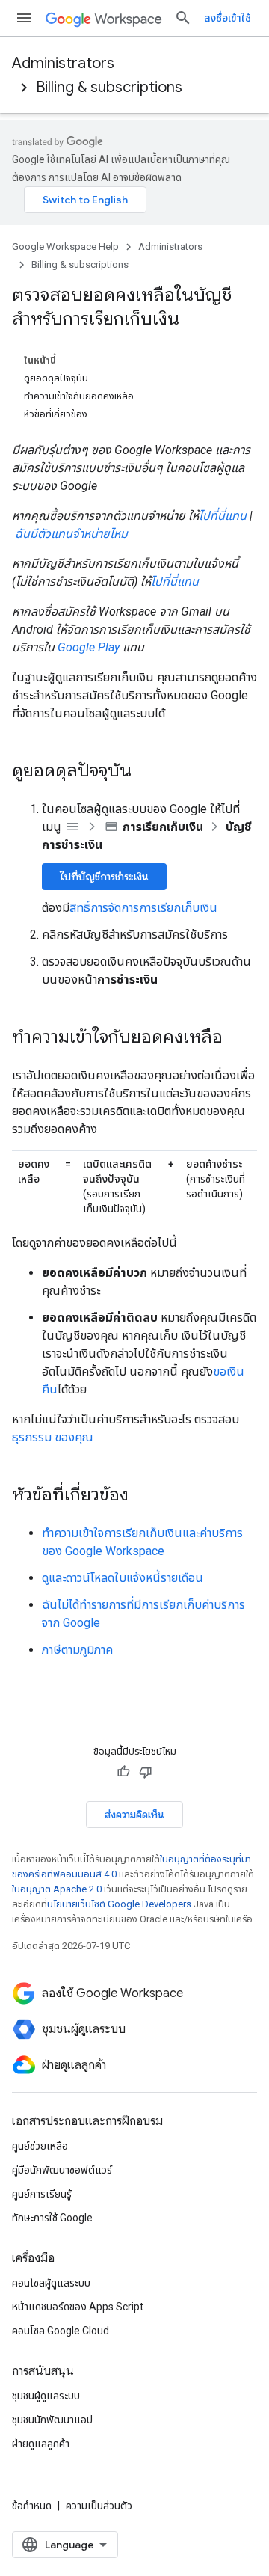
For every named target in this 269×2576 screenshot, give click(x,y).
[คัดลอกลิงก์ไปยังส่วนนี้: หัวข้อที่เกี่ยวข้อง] (143, 1496)
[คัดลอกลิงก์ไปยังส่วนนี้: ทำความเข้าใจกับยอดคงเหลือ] (238, 1038)
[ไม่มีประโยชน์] (146, 1772)
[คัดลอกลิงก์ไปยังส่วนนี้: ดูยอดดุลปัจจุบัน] (146, 772)
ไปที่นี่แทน (223, 516)
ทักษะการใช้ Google (52, 2218)
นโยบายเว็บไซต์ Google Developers (119, 1904)
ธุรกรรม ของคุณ (53, 1437)
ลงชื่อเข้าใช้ (228, 18)
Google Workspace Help (65, 246)
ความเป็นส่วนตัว (99, 2506)
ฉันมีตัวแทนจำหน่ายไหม (71, 534)
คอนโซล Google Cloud (61, 2331)
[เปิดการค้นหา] (183, 18)
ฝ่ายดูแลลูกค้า (41, 2444)
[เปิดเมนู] (24, 18)
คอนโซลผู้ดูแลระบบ (51, 2283)
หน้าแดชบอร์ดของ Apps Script (78, 2307)
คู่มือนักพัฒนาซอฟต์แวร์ (62, 2170)
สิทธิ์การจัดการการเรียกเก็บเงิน (143, 908)
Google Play (89, 647)
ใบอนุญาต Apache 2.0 (57, 1889)
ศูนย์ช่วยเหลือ (40, 2146)
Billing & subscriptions (109, 87)
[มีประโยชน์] (123, 1772)
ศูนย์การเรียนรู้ (42, 2194)
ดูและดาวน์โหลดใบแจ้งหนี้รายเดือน (123, 1578)
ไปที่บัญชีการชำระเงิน (104, 877)
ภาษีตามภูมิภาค (77, 1650)
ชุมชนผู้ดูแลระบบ (46, 2396)
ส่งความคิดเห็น (134, 1815)
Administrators (63, 63)
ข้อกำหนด (32, 2506)
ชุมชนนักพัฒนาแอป (52, 2420)
